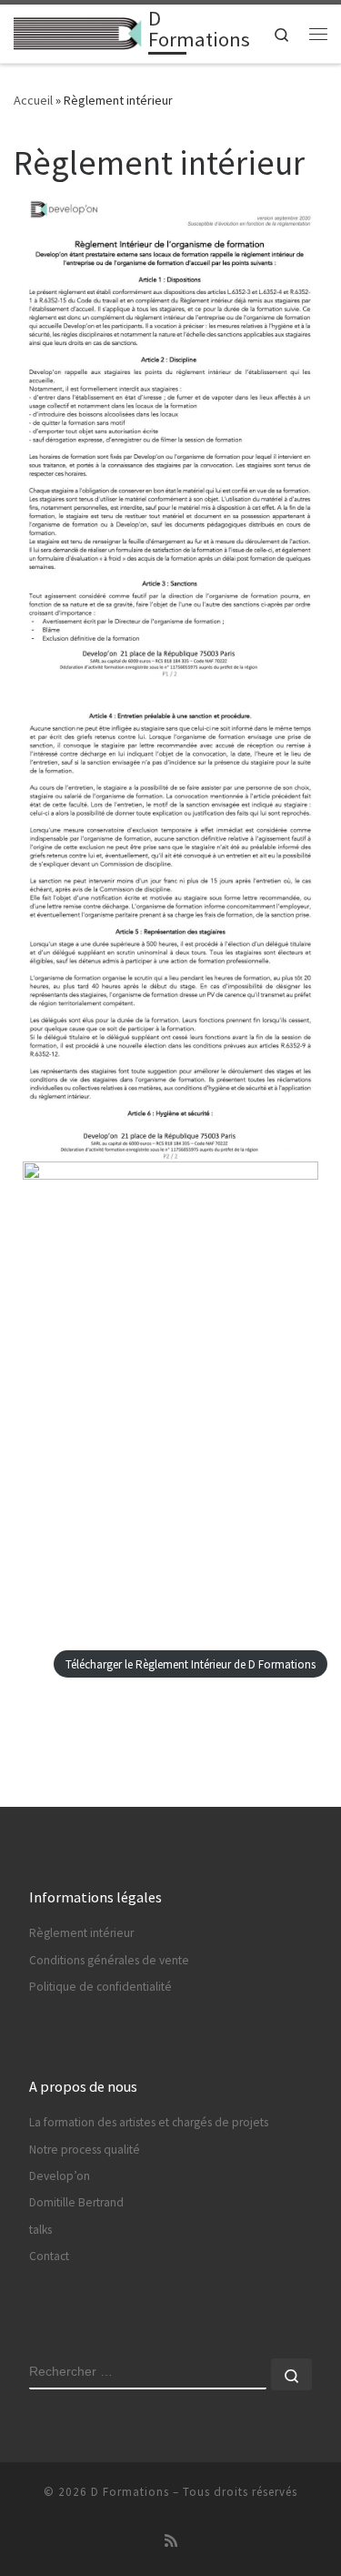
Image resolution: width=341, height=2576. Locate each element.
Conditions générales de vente (109, 1960)
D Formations (130, 2492)
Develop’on (60, 2176)
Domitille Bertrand (76, 2202)
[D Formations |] (78, 32)
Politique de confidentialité (100, 1987)
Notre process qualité (85, 2150)
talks (40, 2230)
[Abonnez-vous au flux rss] (171, 2541)
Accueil (33, 100)
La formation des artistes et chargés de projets (149, 2122)
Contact (49, 2256)
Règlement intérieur (81, 1933)
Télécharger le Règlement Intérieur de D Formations (191, 1664)
